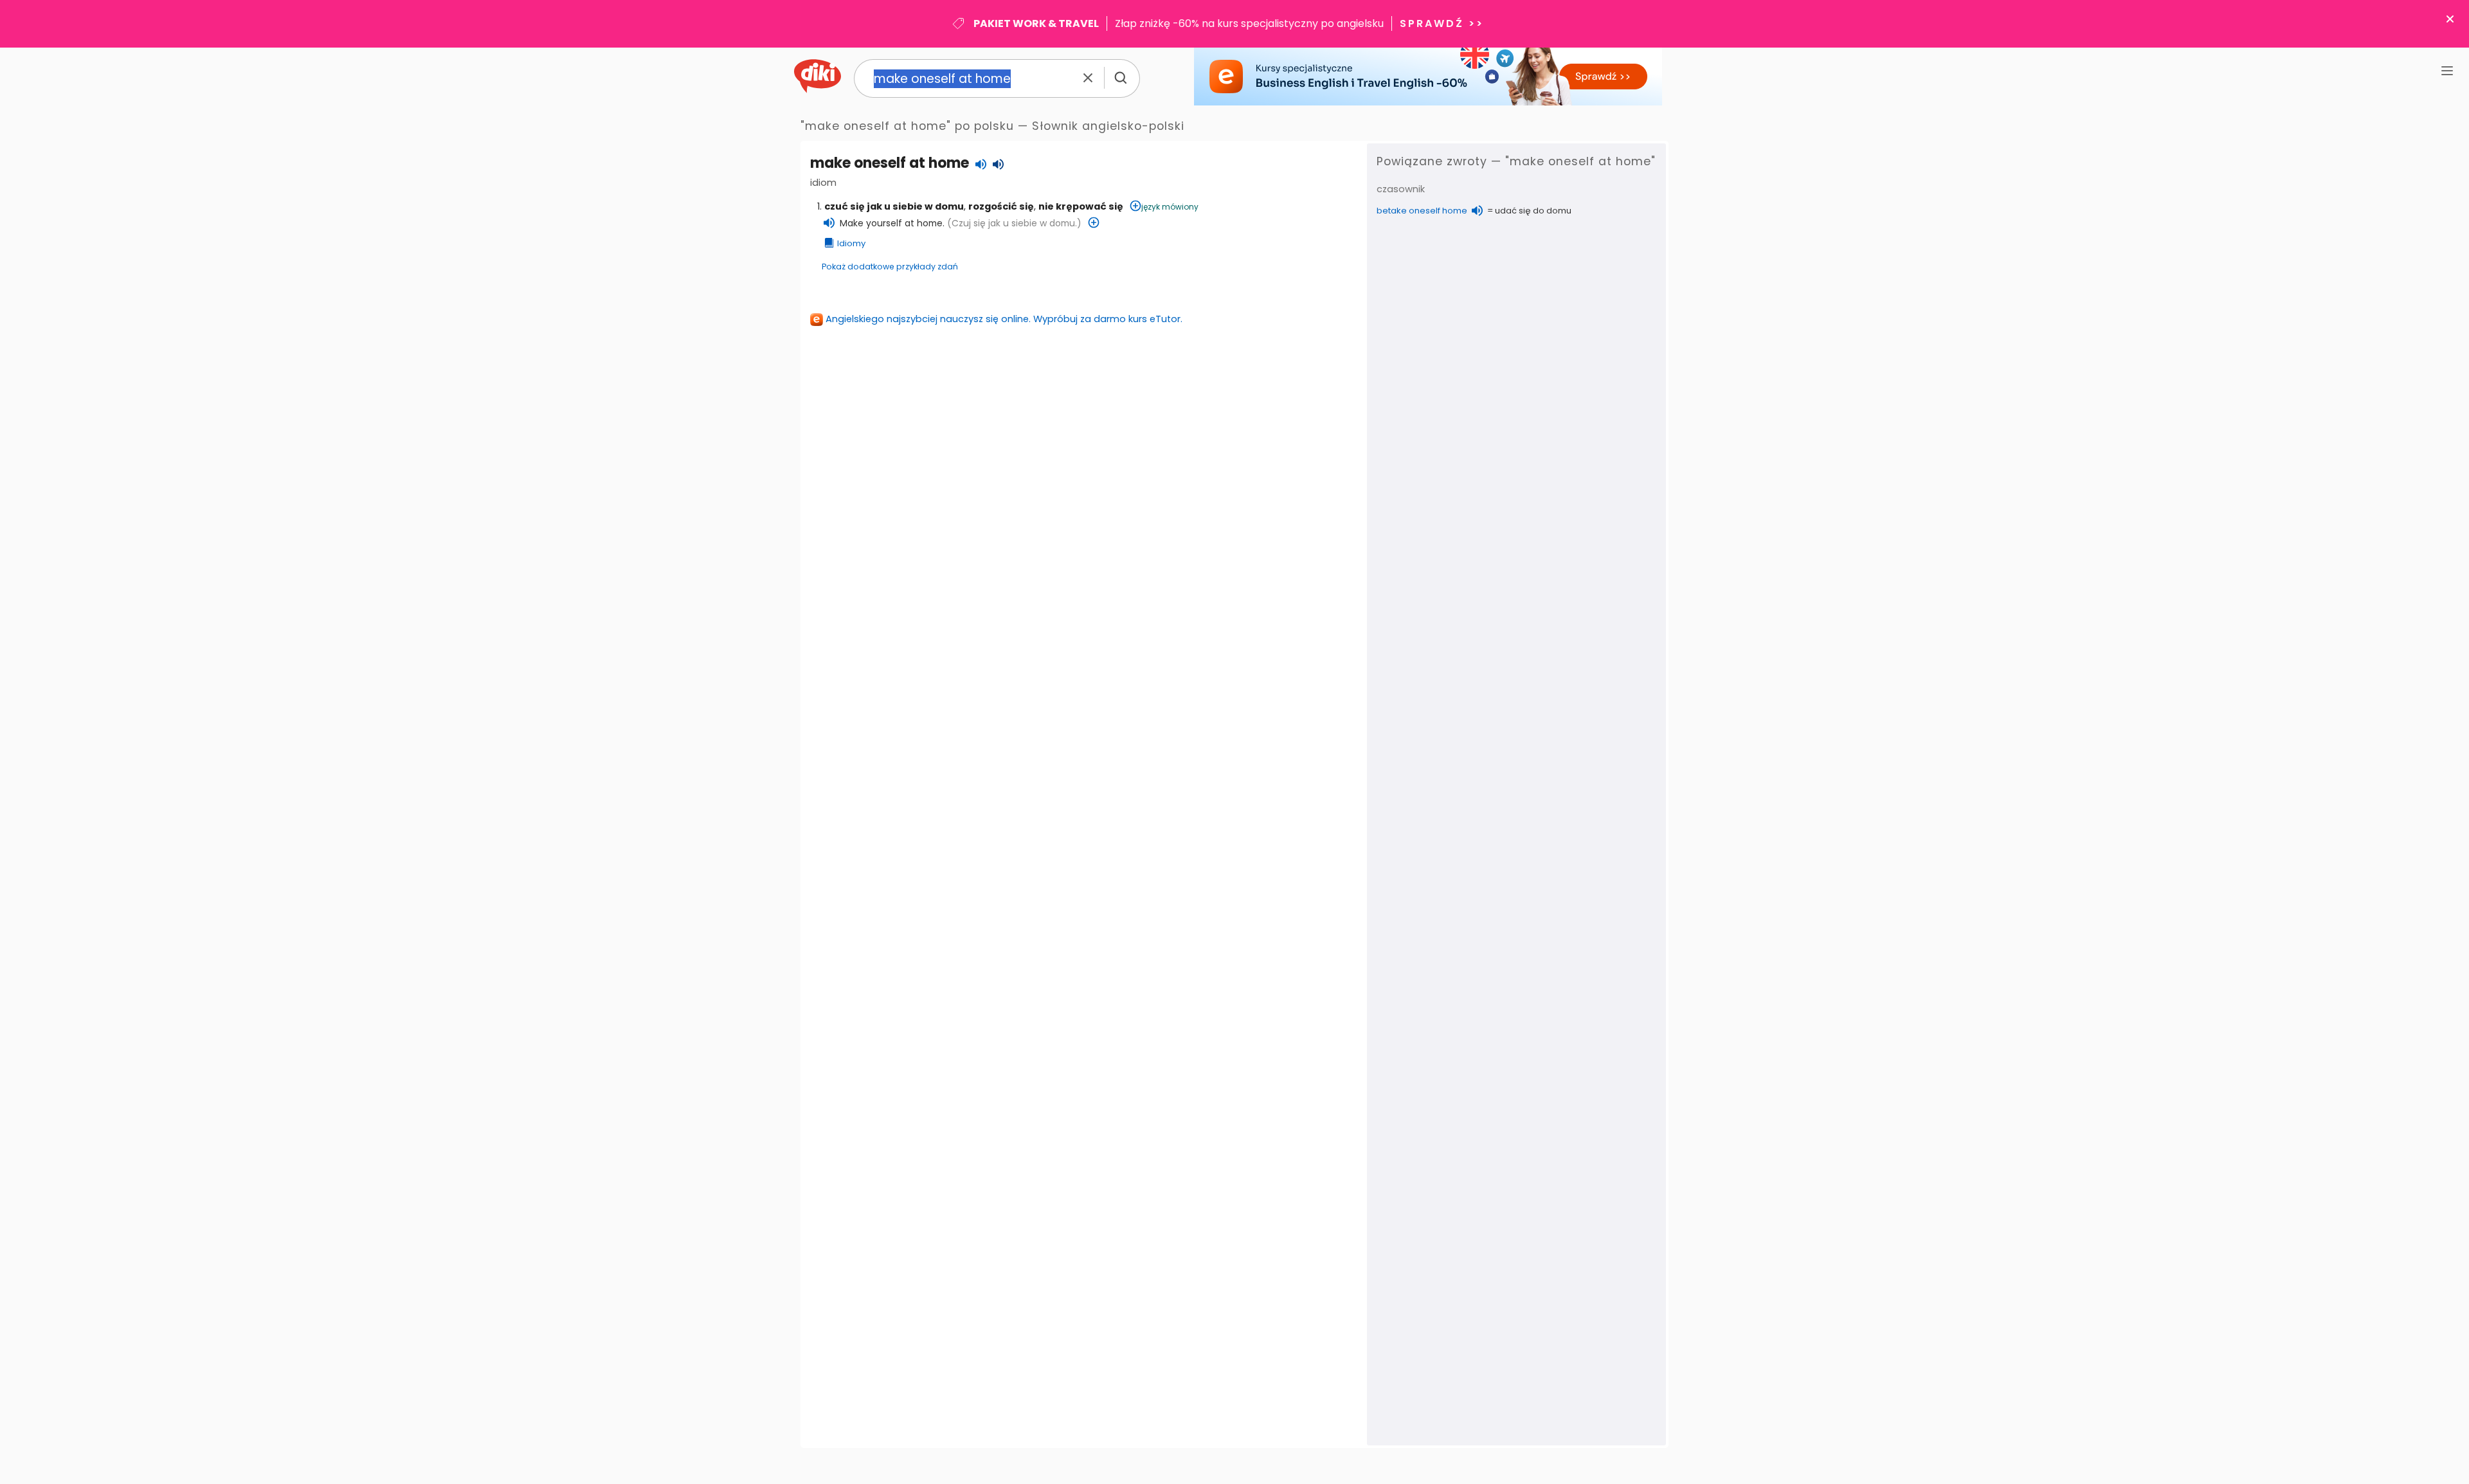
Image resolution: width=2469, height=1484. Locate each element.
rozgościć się (1001, 206)
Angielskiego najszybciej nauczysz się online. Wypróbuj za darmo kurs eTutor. (1004, 319)
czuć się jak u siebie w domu (894, 206)
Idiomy (851, 243)
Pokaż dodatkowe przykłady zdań (890, 267)
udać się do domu (1533, 211)
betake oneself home (1422, 211)
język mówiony (1170, 207)
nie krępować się (1081, 206)
